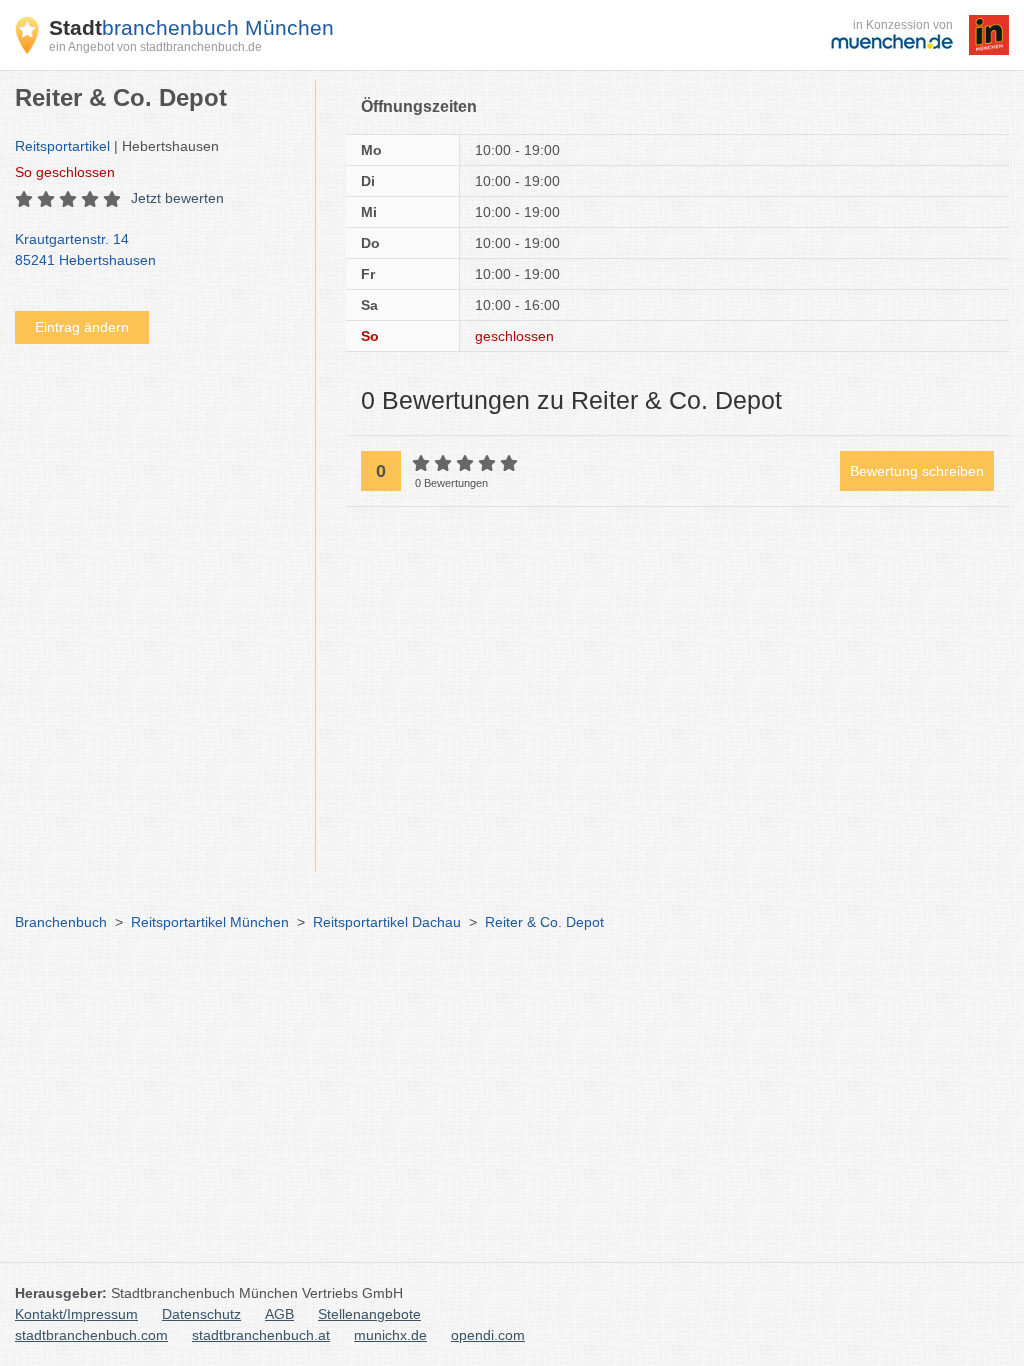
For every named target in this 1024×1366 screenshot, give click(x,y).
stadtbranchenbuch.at (261, 1335)
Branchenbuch (61, 922)
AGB (279, 1314)
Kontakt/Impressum (76, 1314)
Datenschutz (201, 1314)
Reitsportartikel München (210, 922)
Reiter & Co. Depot (544, 922)
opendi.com (488, 1335)
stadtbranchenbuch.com (91, 1335)
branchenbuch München (191, 27)
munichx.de (390, 1335)
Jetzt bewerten (177, 198)
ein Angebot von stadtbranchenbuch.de (155, 47)
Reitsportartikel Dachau (387, 922)
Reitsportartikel (62, 146)
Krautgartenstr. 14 (85, 249)
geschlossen (65, 172)
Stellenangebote (369, 1314)
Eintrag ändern (82, 327)
